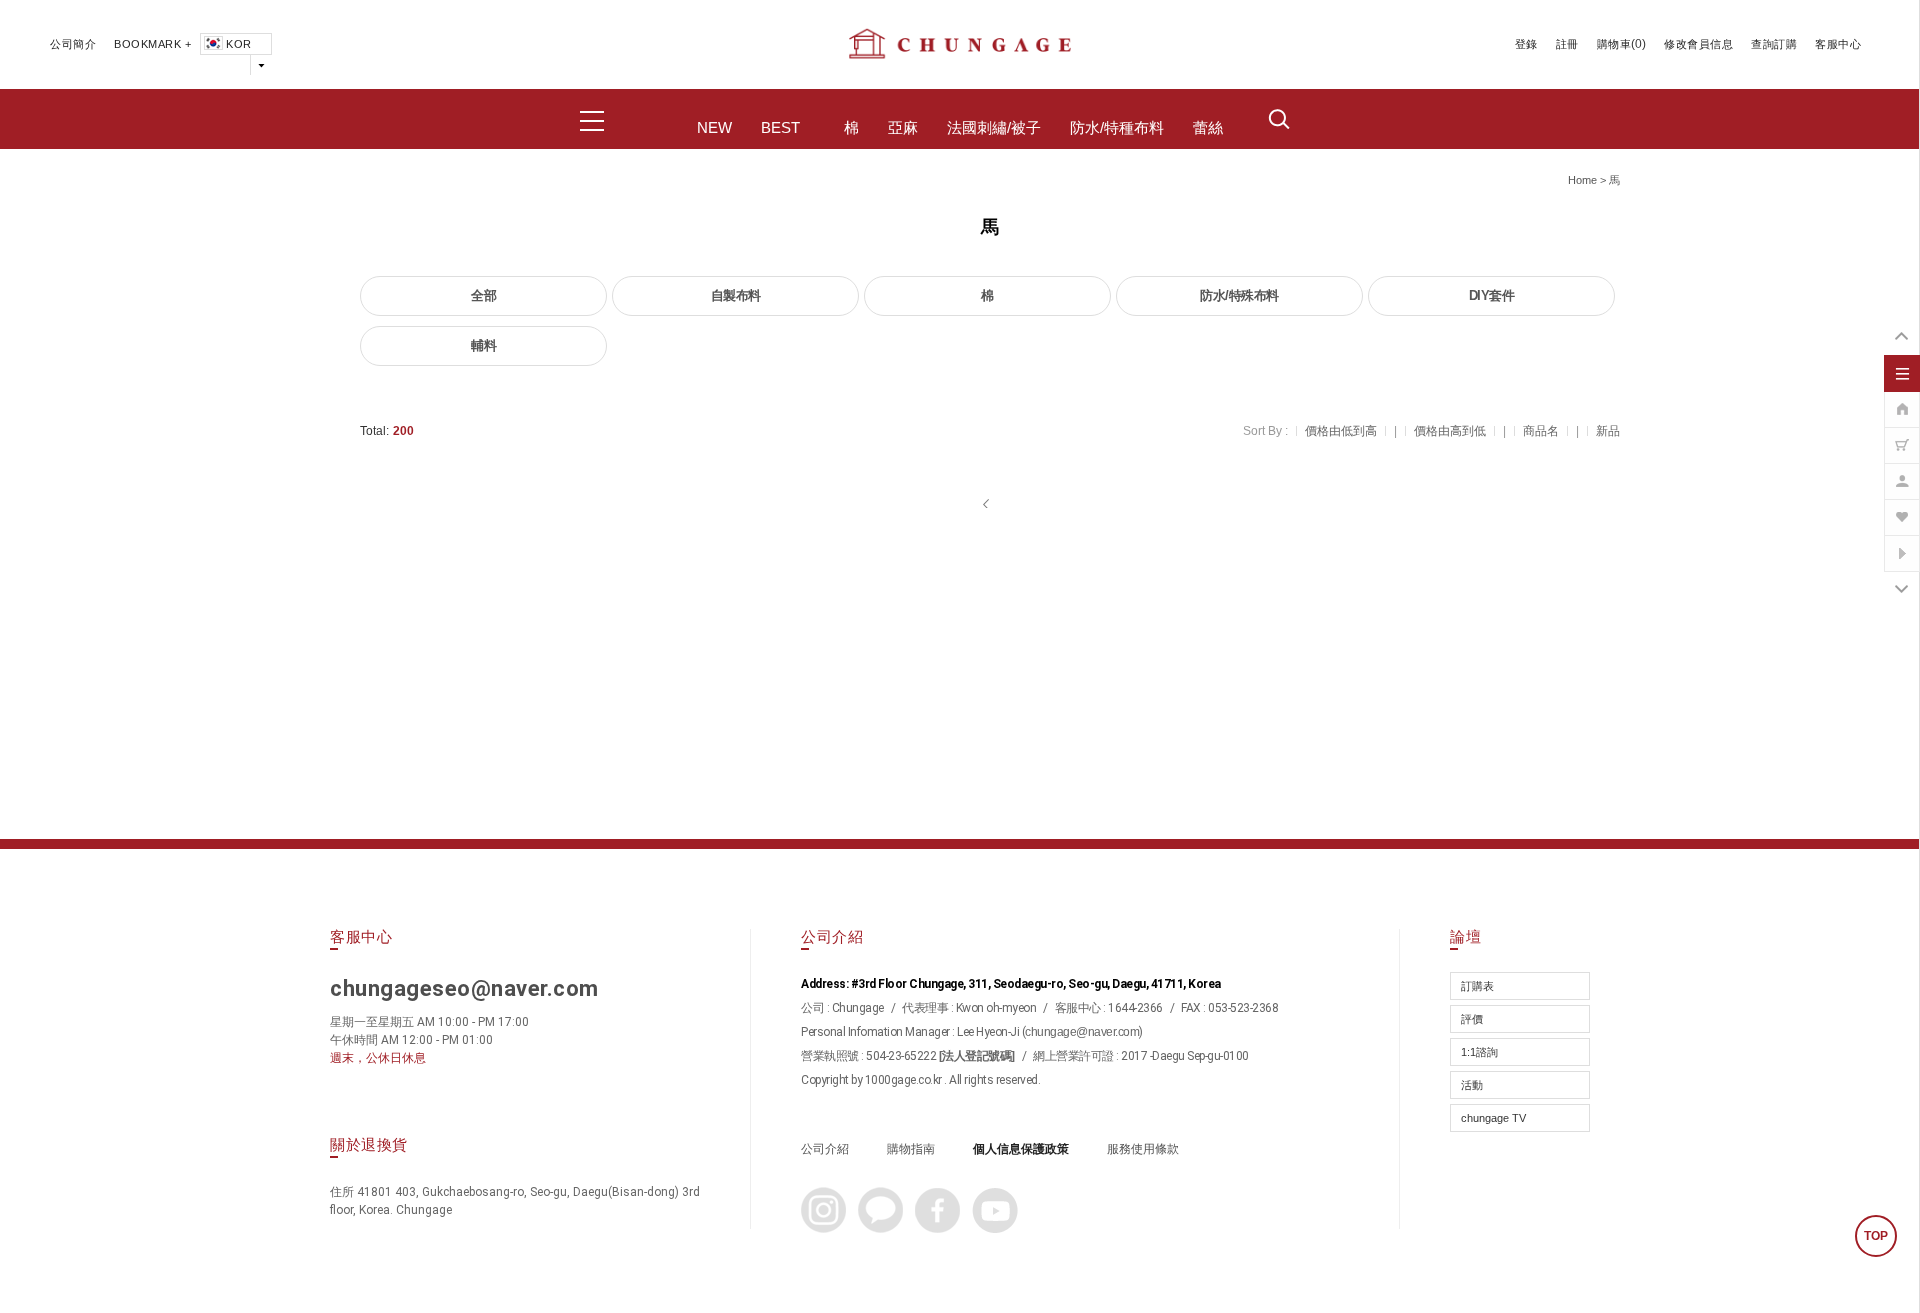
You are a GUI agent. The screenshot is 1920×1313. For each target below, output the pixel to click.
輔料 (483, 345)
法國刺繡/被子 (994, 128)
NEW (714, 128)
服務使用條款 (1143, 1149)
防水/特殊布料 (1239, 295)
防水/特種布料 (1117, 128)
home (1582, 180)
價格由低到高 (1341, 431)
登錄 (1526, 44)
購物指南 (911, 1149)
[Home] (1902, 399)
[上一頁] (987, 504)
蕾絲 (1208, 128)
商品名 (1541, 431)
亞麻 (903, 128)
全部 (483, 295)
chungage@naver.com (1082, 1032)
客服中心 (1838, 44)
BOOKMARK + (152, 44)
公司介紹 (825, 1149)
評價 (1472, 1019)
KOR (239, 44)
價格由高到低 (1450, 431)
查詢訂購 (1774, 44)
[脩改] (1902, 471)
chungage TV (1493, 1118)
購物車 (1614, 44)
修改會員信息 (1698, 44)
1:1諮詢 (1479, 1052)
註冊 (1567, 44)
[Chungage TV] (1902, 543)
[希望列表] (1902, 507)
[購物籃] (1902, 435)
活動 (1472, 1085)
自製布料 (736, 295)
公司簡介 (73, 44)
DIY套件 (1492, 295)
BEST (780, 128)
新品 (1608, 431)
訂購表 (1477, 986)
